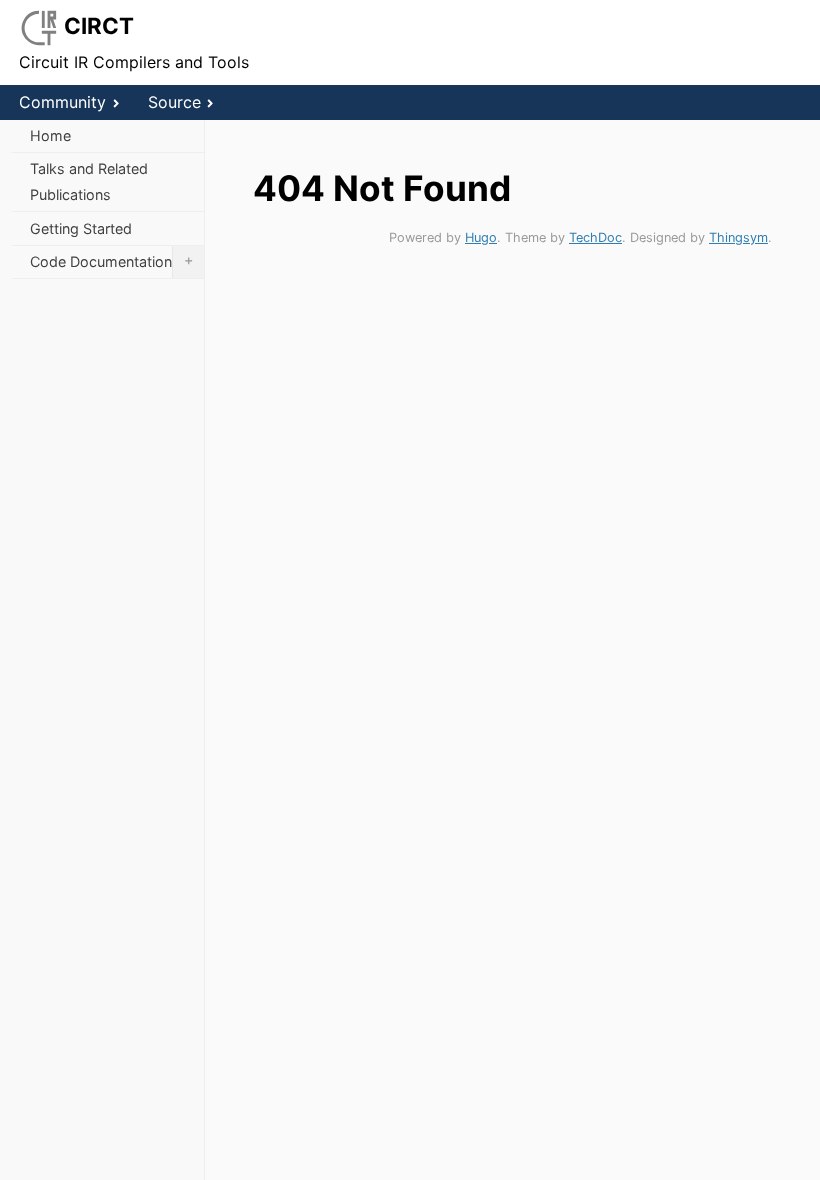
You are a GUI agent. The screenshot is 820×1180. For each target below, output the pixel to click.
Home (50, 135)
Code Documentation (111, 260)
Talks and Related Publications (89, 181)
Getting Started (81, 228)
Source (174, 102)
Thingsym (738, 237)
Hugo (481, 237)
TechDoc (595, 237)
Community (62, 102)
